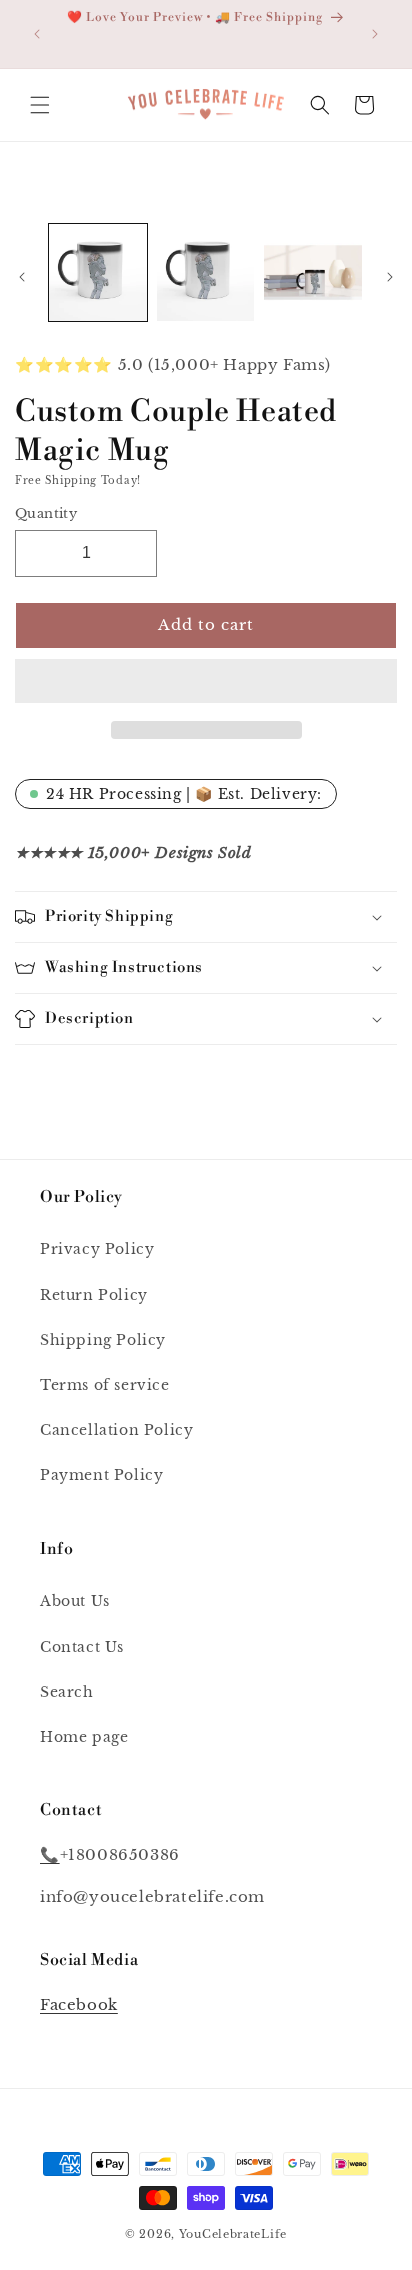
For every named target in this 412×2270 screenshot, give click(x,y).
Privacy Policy (97, 1249)
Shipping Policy (103, 1340)
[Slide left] (22, 277)
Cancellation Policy (116, 1430)
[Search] (320, 105)
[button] (206, 682)
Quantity (46, 513)
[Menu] (40, 105)
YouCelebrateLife (233, 2234)
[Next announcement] (375, 34)
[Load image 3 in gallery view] (313, 273)
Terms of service (105, 1385)
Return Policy (94, 1295)
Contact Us (82, 1647)
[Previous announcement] (37, 34)
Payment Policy (101, 1475)
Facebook (79, 2004)
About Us (75, 1601)
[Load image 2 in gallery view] (206, 273)
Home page (84, 1737)
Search (67, 1692)
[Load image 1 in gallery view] (98, 273)
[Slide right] (390, 277)
